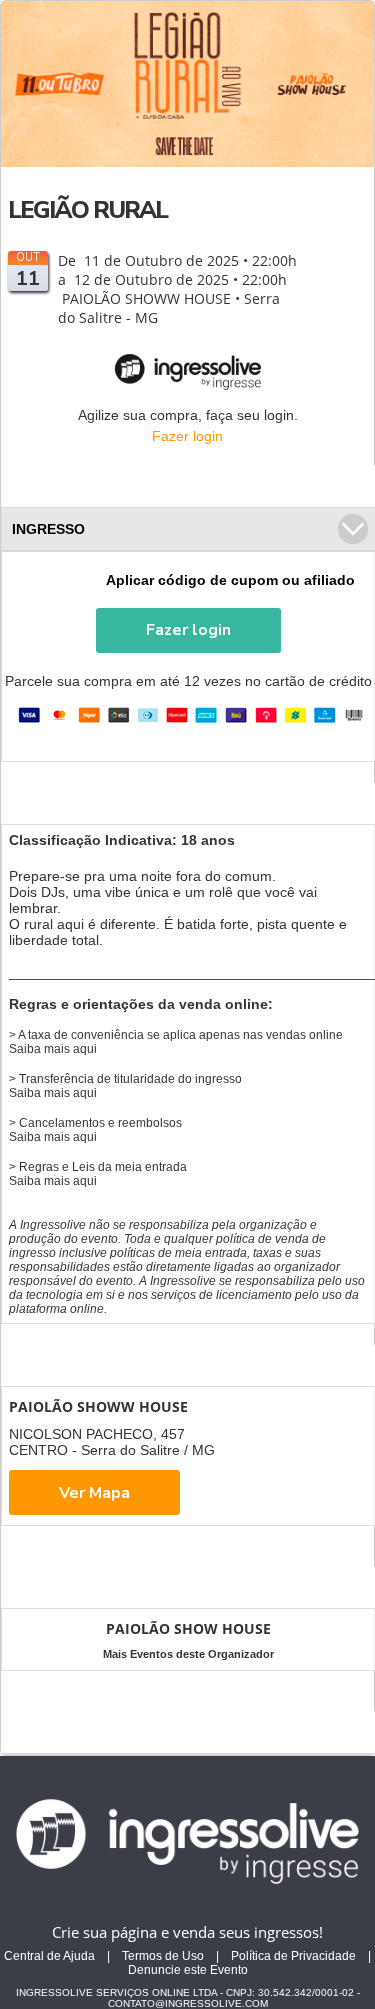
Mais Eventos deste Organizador (188, 1654)
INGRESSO (48, 529)
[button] (188, 630)
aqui (85, 1049)
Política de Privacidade (293, 1956)
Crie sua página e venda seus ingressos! (187, 1932)
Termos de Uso (163, 1956)
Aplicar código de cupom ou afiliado (230, 580)
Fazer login (187, 436)
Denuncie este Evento (188, 1970)
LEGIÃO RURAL (87, 210)
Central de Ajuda (49, 1956)
